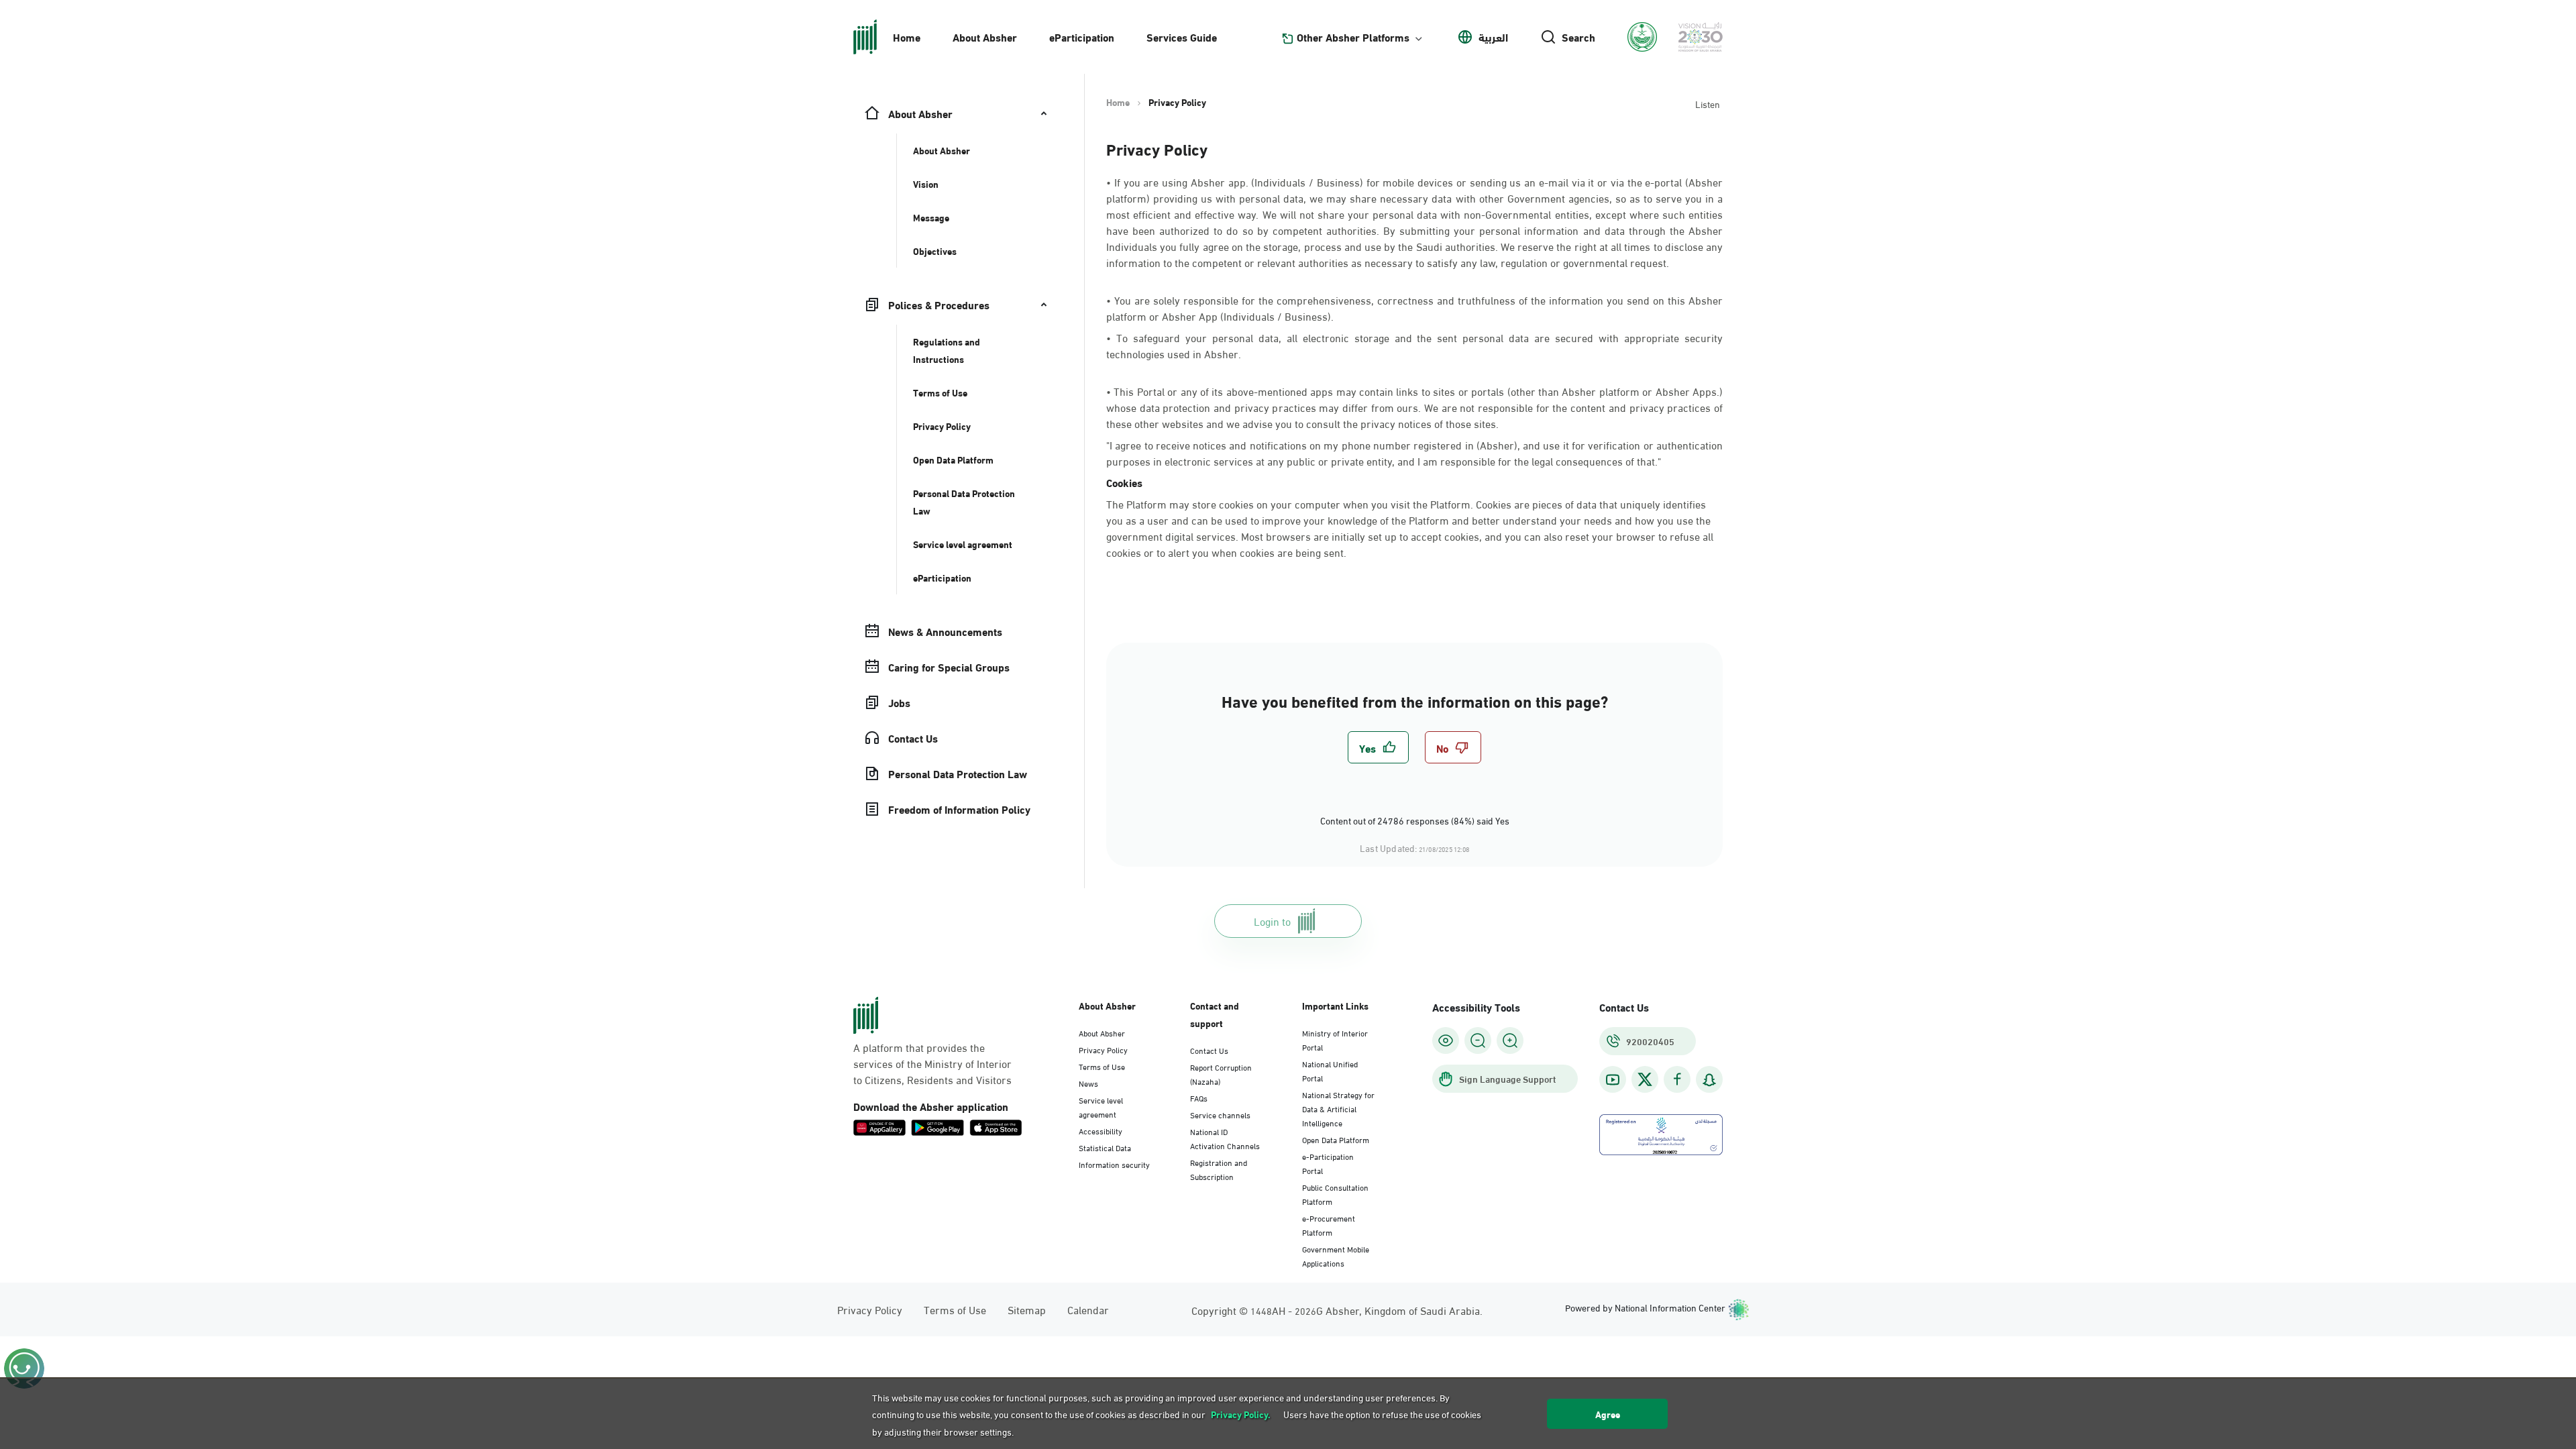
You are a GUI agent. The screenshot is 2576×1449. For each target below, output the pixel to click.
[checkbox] (1378, 747)
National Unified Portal (1330, 1070)
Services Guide (1182, 37)
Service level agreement (1101, 1107)
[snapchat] (1709, 1080)
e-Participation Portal (1328, 1163)
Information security (1114, 1164)
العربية (1493, 37)
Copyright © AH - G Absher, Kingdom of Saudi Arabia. (1337, 1310)
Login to (1272, 921)
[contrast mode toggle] (1446, 1040)
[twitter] (1645, 1079)
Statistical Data (1105, 1147)
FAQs (1199, 1097)
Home (907, 37)
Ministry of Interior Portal (1335, 1039)
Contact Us (1209, 1050)
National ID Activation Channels (1225, 1138)
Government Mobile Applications (1336, 1255)
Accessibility (1101, 1130)
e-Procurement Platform (1329, 1225)
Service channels (1220, 1114)
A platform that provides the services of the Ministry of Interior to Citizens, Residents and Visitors (932, 1063)
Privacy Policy (1103, 1049)
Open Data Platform (1336, 1139)
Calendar (1088, 1309)
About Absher (985, 37)
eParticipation (1082, 37)
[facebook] (1677, 1080)
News (1088, 1083)
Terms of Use (1102, 1066)
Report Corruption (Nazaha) (1221, 1074)
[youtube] (1613, 1080)
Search (1578, 37)
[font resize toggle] (1478, 1040)
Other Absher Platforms (1353, 37)
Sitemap (1027, 1309)
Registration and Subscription (1219, 1169)
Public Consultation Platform (1335, 1194)
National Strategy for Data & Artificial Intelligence (1338, 1108)
